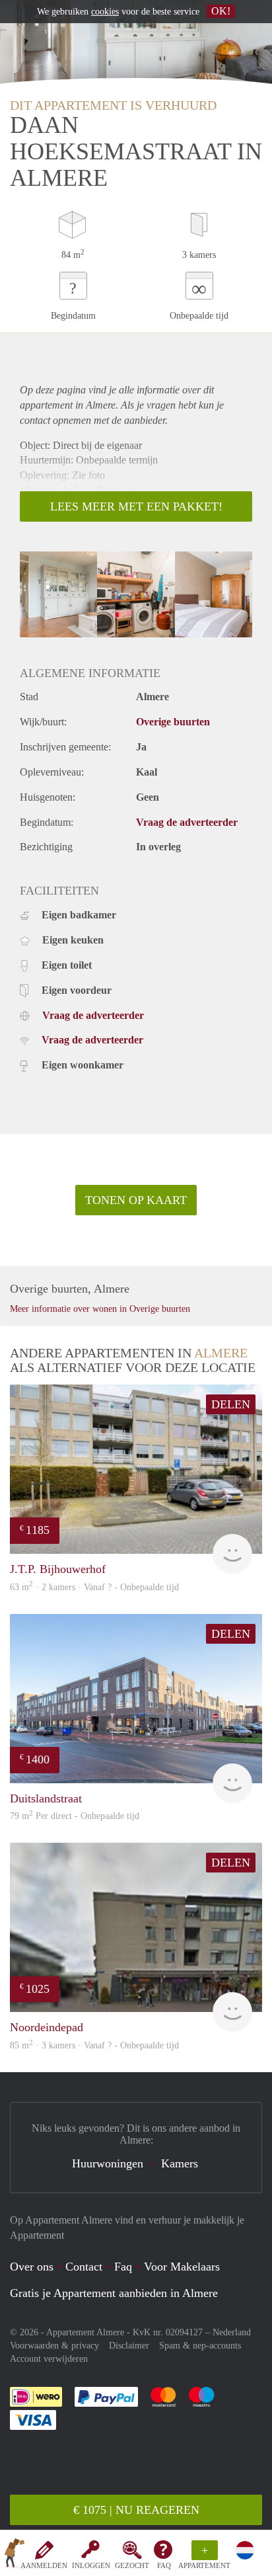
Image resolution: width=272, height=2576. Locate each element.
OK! (221, 11)
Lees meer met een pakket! (136, 506)
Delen (231, 1404)
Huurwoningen (108, 2163)
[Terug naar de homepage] (15, 2556)
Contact (84, 2267)
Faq (123, 2267)
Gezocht (132, 2565)
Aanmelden (44, 2565)
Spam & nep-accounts (200, 2346)
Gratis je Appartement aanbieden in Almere (114, 2293)
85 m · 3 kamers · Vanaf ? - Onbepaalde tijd (94, 2045)
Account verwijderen (49, 2359)
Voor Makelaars (182, 2267)
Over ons (32, 2267)
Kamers (180, 2163)
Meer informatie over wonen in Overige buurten (100, 1309)
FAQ (164, 2565)
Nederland (232, 2332)
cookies (105, 12)
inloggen (91, 2565)
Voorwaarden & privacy (54, 2346)
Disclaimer (129, 2346)
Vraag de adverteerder (187, 822)
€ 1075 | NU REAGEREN (136, 2510)
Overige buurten (173, 722)
